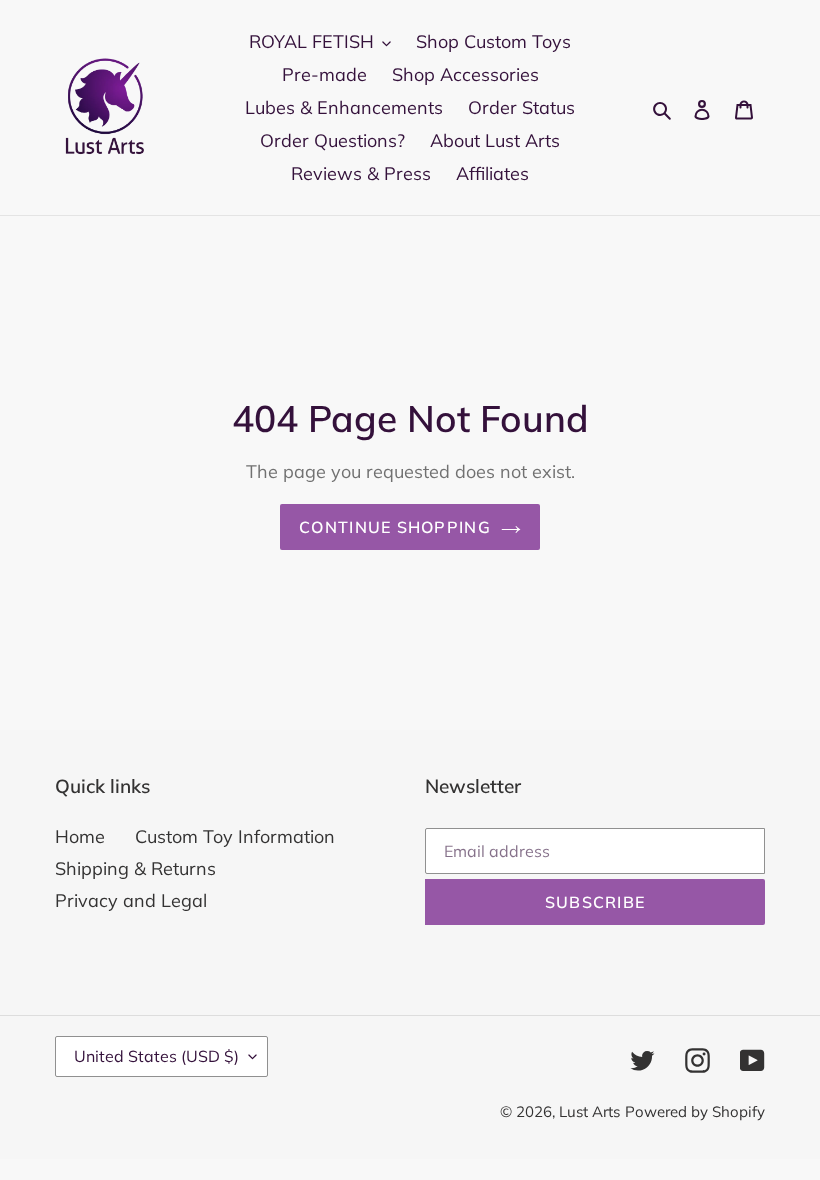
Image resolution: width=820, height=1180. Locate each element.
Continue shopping (395, 527)
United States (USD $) (156, 1056)
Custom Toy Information (235, 836)
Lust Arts (589, 1111)
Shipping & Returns (135, 868)
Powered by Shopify (695, 1111)
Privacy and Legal (131, 900)
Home (80, 836)
